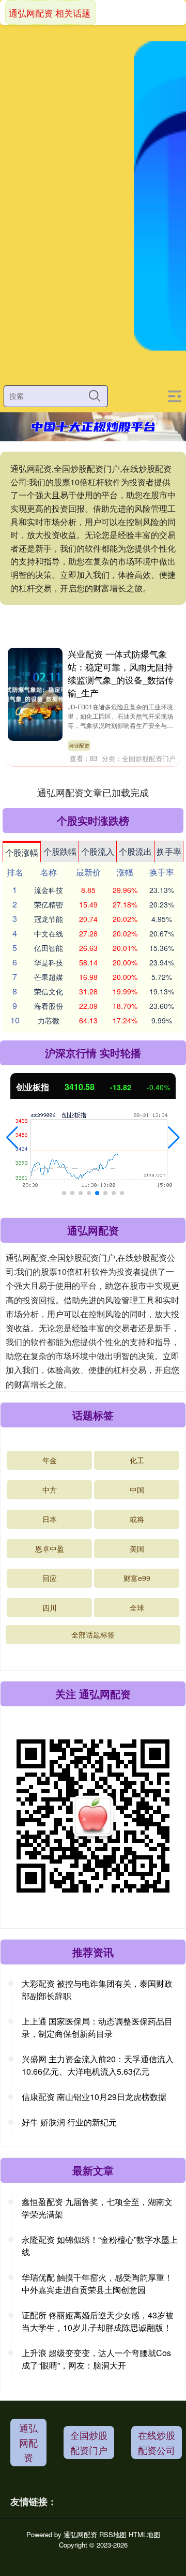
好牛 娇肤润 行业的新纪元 (69, 2122)
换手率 (169, 851)
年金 (50, 1460)
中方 (50, 1490)
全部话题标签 (93, 1634)
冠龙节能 (49, 919)
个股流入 (98, 851)
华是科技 (49, 962)
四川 (50, 1607)
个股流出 (135, 851)
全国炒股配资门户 (89, 2442)
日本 (50, 1519)
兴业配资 (79, 746)
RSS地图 (113, 2534)
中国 (137, 1490)
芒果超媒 (49, 977)
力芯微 (49, 1020)
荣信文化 (49, 991)
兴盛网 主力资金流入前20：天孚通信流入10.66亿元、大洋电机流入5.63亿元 (98, 2065)
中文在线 (49, 933)
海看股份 (49, 1006)
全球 (137, 1607)
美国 (137, 1548)
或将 (137, 1519)
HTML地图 (144, 2534)
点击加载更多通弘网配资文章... (93, 792)
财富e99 (137, 1578)
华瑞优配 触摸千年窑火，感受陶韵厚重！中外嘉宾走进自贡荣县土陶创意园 (97, 2283)
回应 (50, 1578)
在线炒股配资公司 (157, 2442)
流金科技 (49, 890)
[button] (12, 1138)
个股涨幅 (22, 852)
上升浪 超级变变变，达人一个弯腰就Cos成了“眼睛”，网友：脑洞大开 (96, 2359)
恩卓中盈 (50, 1548)
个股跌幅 (60, 851)
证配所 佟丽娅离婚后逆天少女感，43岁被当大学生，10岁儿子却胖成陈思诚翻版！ (98, 2321)
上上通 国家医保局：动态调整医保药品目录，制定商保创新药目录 (97, 2027)
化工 (137, 1460)
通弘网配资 (28, 2443)
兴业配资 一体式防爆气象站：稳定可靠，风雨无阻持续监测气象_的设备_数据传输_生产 (121, 673)
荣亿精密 (49, 904)
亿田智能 (49, 948)
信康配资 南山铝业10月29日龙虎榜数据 (94, 2097)
